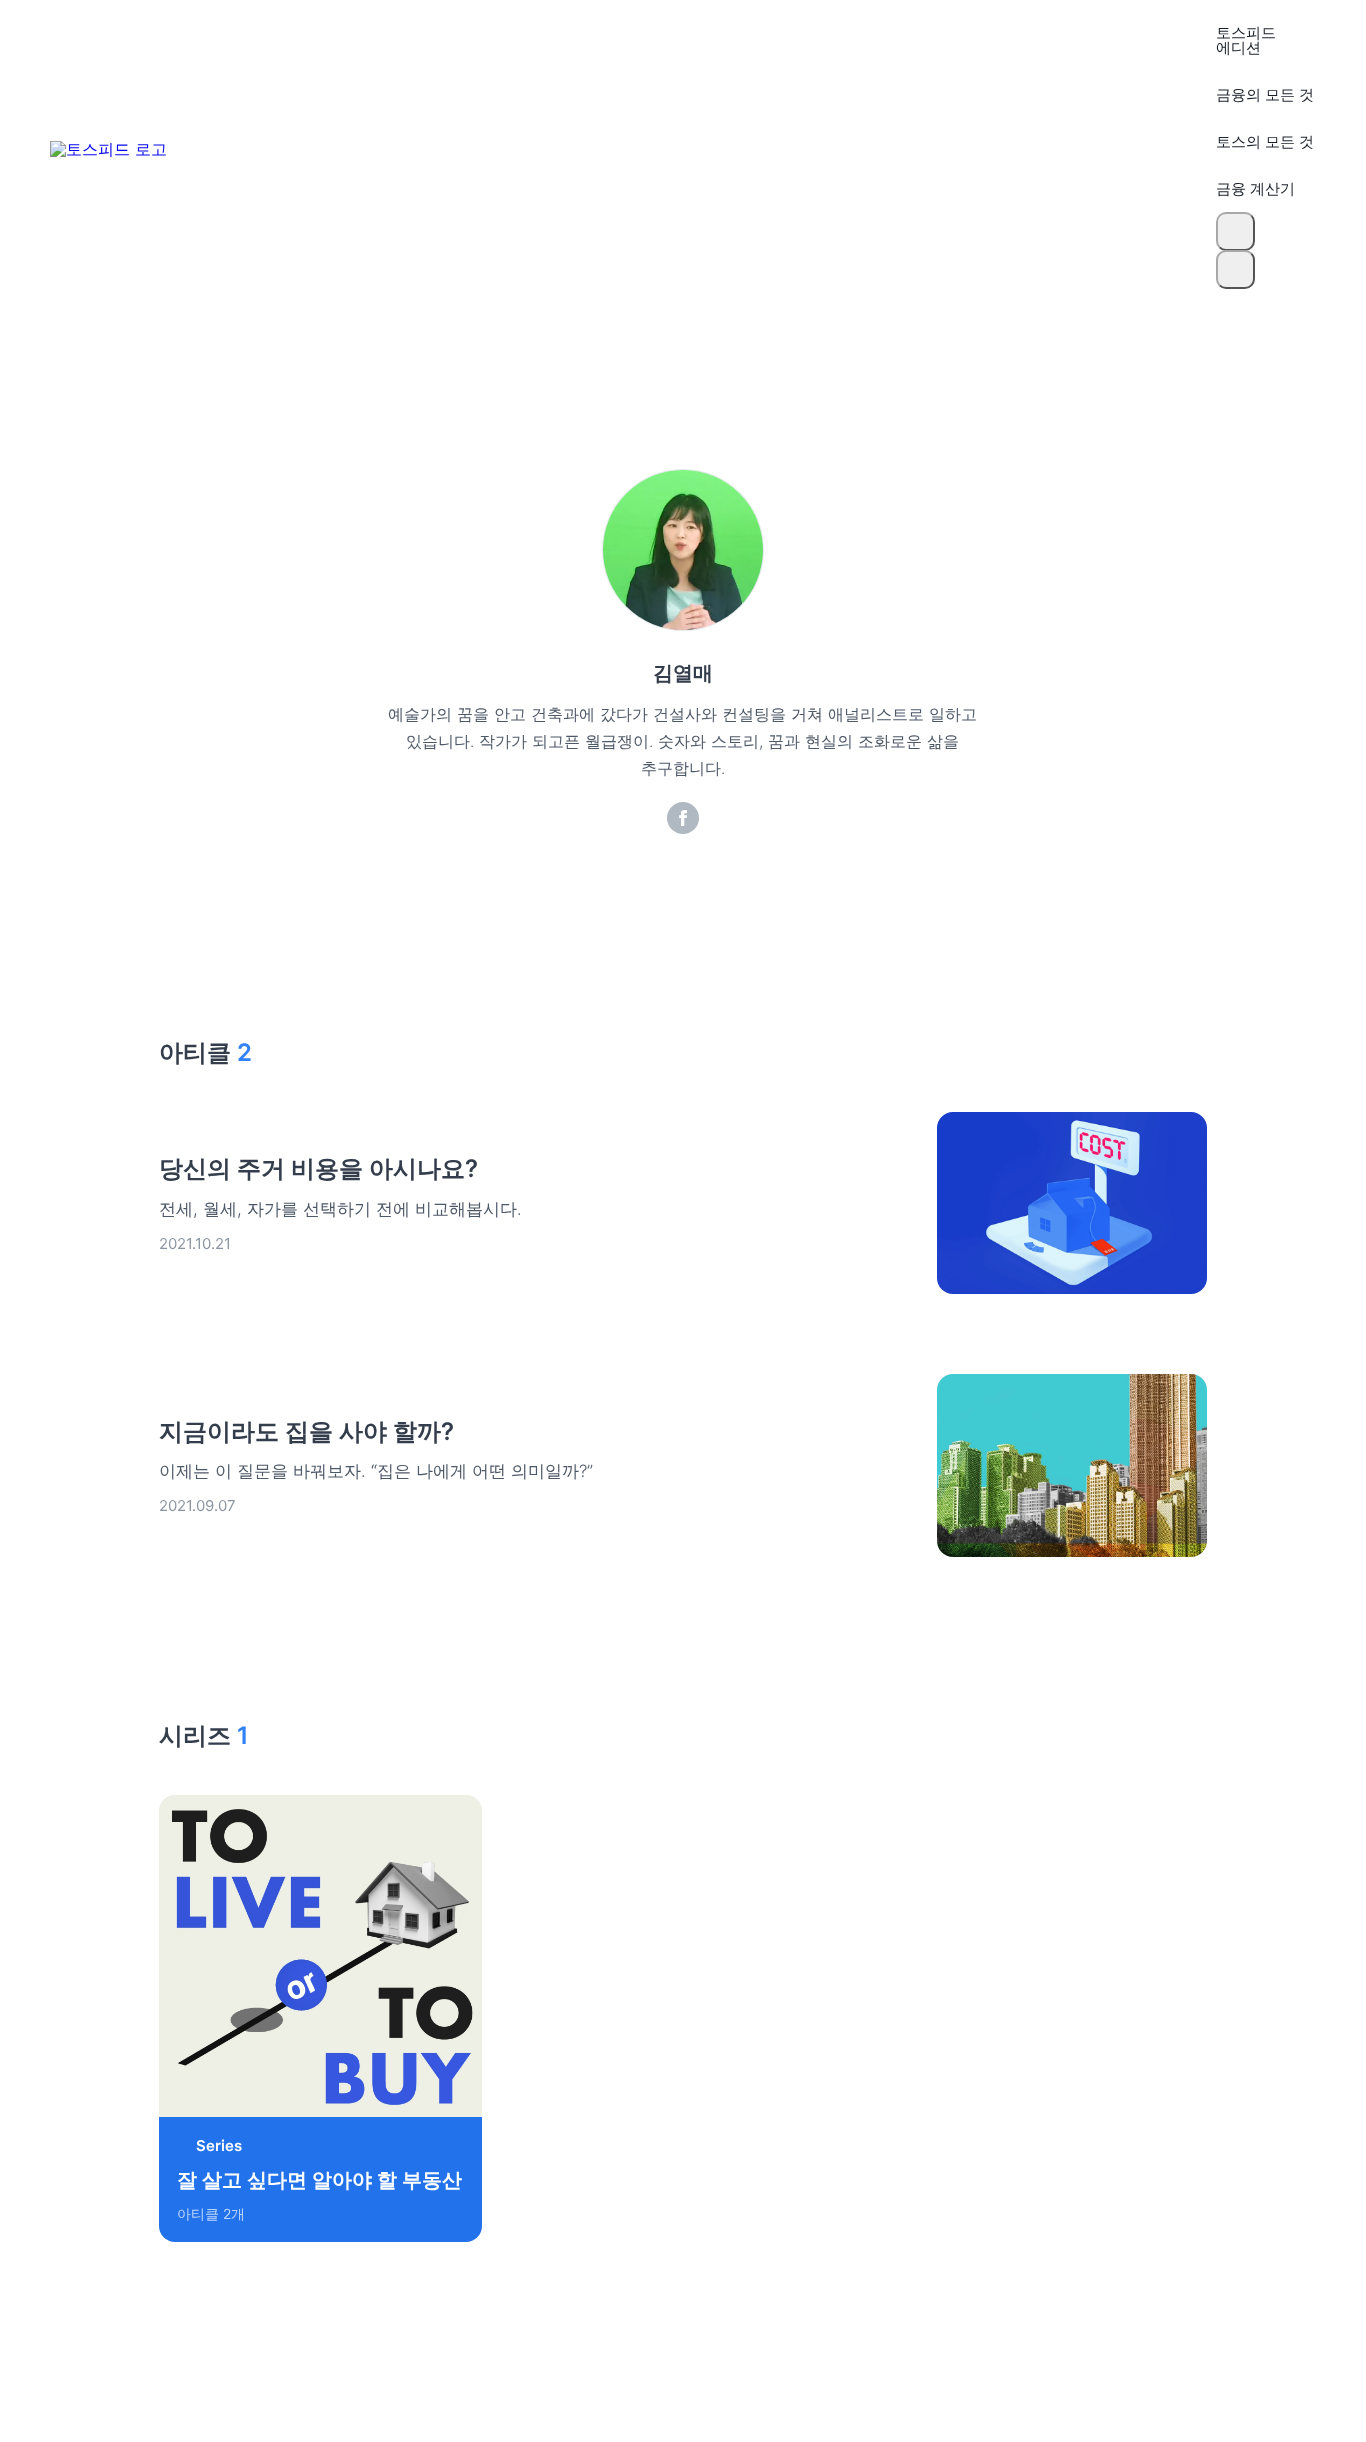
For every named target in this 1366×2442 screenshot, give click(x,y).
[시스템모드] (1235, 269)
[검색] (1235, 231)
